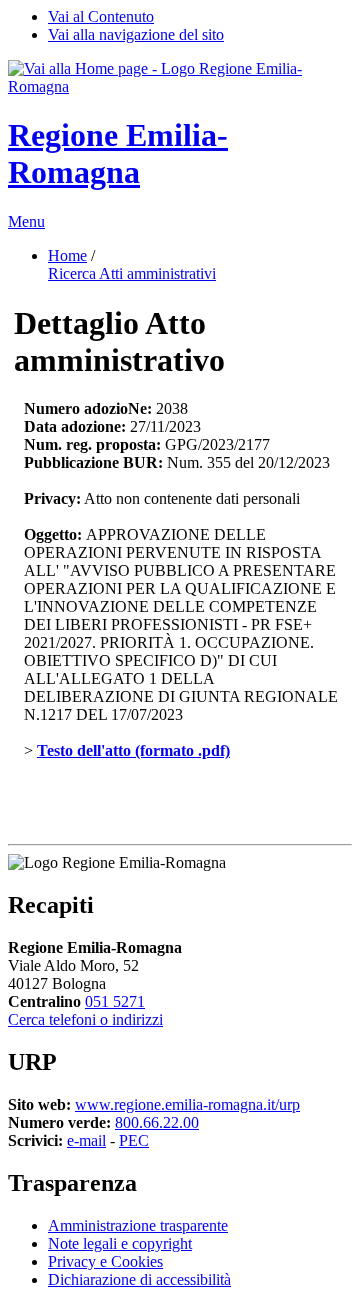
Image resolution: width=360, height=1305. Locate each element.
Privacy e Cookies (105, 1261)
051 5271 (115, 1001)
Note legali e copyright (120, 1243)
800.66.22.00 (157, 1122)
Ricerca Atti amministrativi (132, 273)
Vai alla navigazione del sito (136, 34)
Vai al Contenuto (101, 16)
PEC (134, 1140)
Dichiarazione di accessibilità (139, 1279)
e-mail (86, 1140)
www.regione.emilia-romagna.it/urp (187, 1104)
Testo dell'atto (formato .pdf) (133, 750)
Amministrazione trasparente (138, 1225)
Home (67, 255)
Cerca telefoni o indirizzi (85, 1019)
